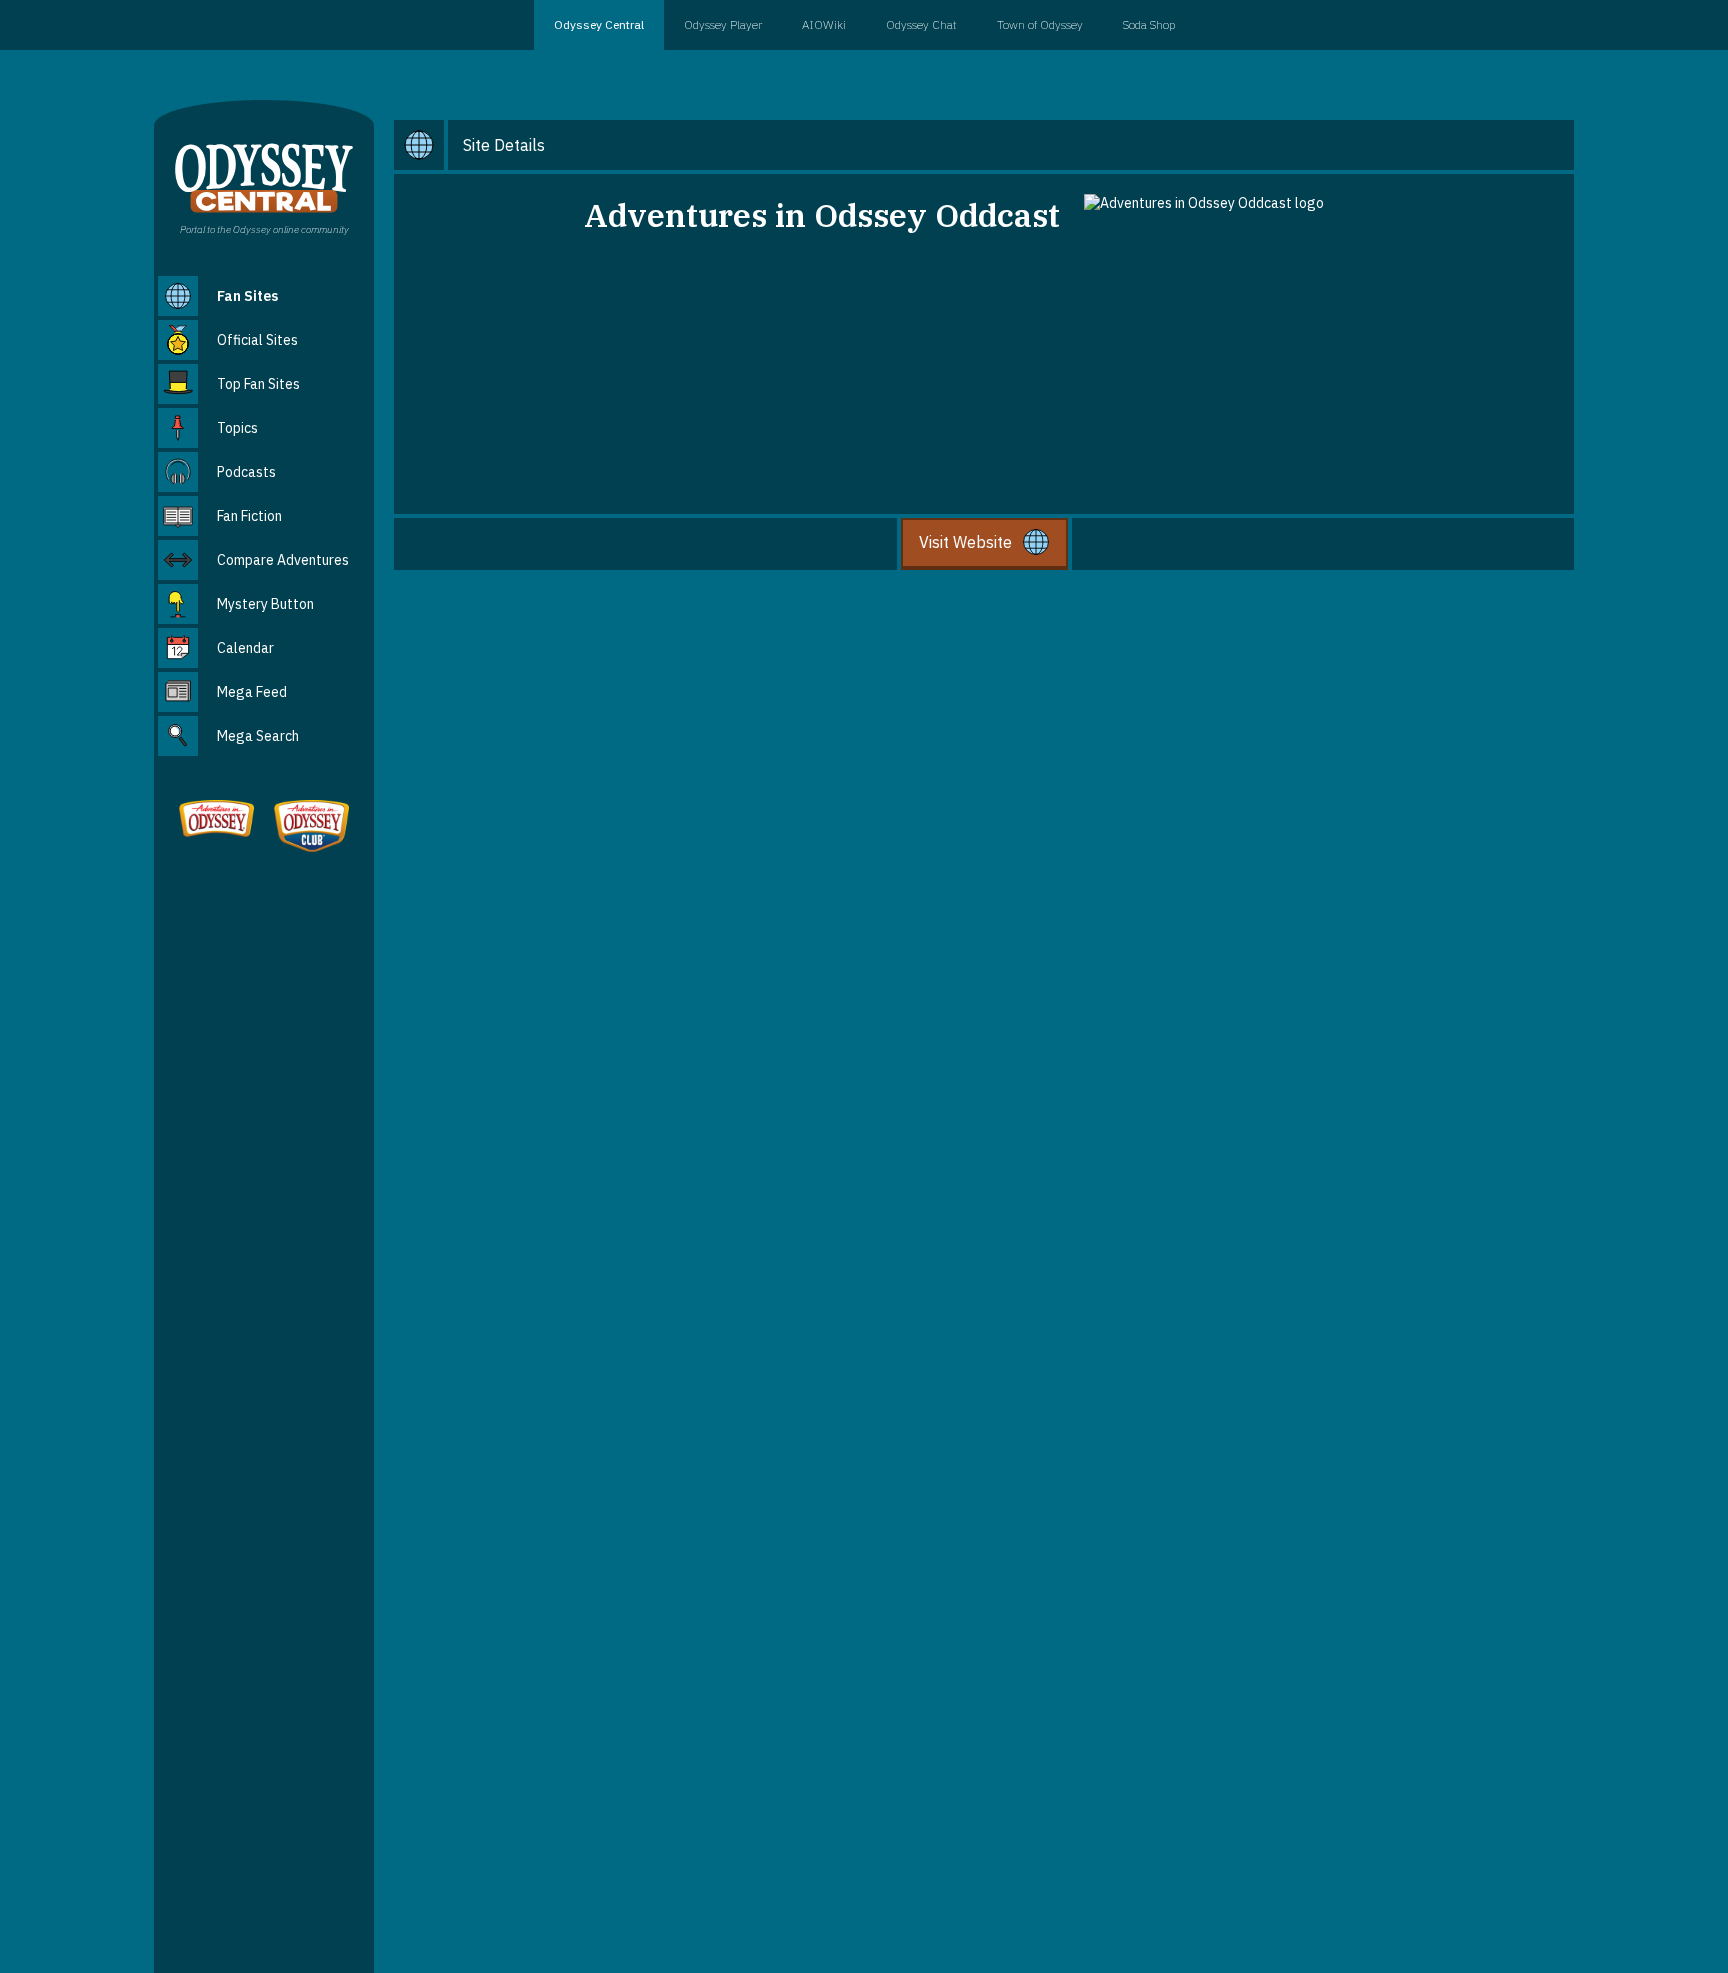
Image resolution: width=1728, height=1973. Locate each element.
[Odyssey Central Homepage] (264, 176)
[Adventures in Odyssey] (216, 820)
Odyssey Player (723, 24)
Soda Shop (1149, 24)
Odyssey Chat (921, 24)
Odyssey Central (599, 24)
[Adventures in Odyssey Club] (311, 828)
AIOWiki (824, 24)
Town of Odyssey (1040, 24)
